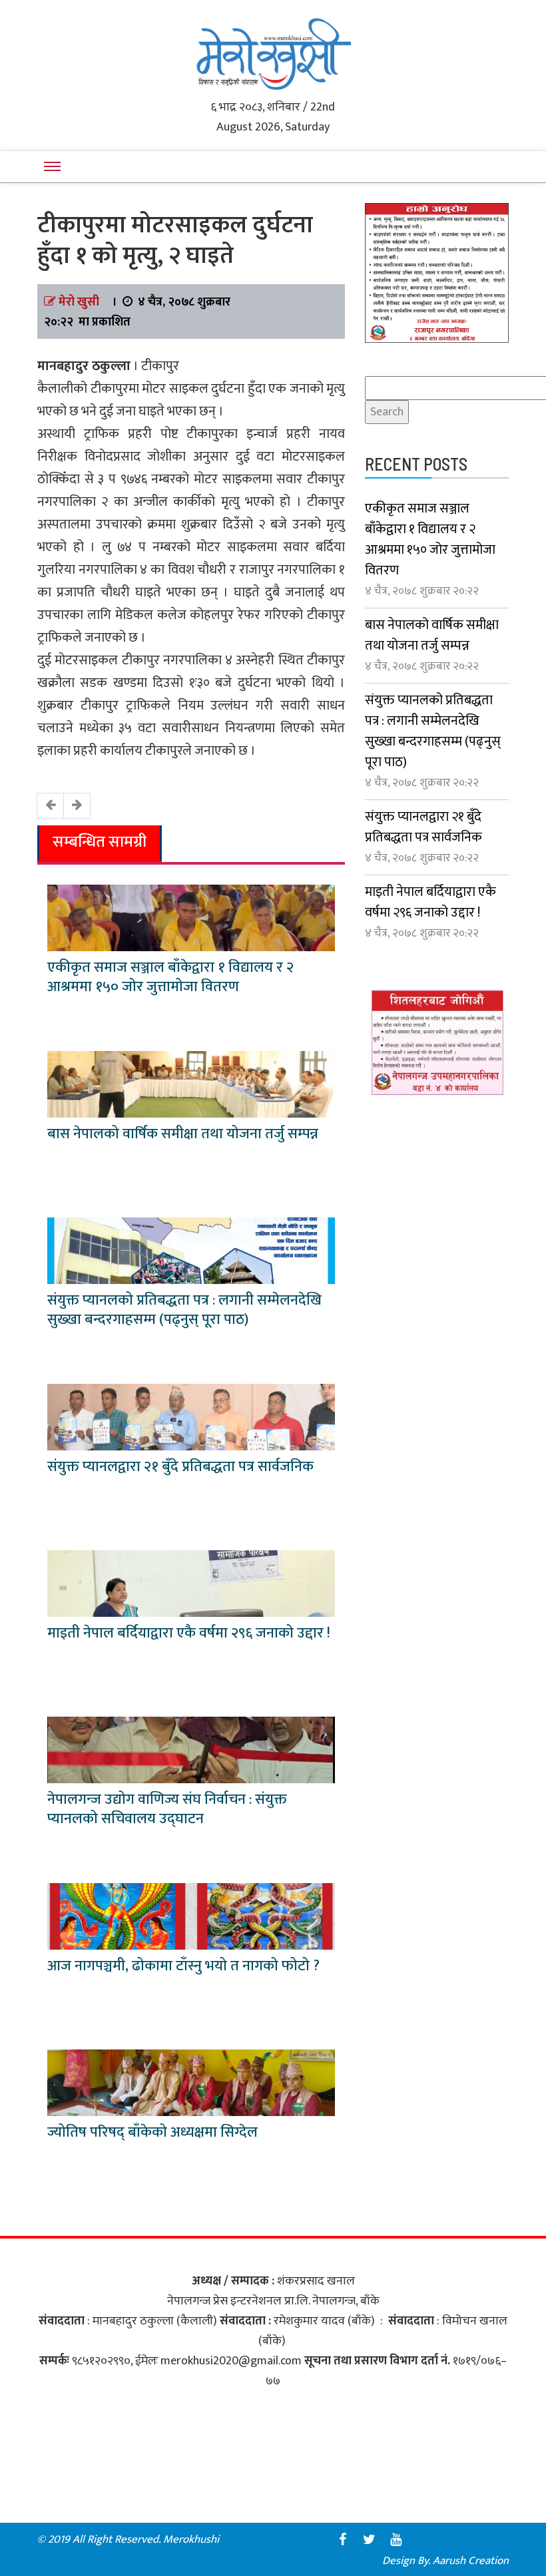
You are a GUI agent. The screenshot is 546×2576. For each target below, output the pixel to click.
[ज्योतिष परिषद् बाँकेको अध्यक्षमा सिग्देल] (191, 2082)
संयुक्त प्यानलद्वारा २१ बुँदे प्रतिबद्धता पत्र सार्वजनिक (180, 1467)
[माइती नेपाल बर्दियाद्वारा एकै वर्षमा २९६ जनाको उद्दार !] (191, 1583)
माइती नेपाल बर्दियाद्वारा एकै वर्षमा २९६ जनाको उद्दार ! (189, 1633)
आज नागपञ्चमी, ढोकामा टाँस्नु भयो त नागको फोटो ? (183, 1966)
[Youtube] (396, 2539)
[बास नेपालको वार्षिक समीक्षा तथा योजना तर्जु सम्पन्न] (191, 1084)
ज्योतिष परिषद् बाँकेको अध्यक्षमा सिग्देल (152, 2132)
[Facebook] (342, 2539)
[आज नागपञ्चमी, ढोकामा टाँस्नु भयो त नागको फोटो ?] (191, 1916)
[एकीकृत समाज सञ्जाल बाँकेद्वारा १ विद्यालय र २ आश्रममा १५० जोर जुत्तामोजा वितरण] (191, 917)
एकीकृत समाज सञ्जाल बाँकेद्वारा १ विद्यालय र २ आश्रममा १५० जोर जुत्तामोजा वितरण (170, 977)
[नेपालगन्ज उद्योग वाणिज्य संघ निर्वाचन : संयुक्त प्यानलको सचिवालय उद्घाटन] (191, 1749)
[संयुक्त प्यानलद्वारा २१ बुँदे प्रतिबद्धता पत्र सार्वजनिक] (191, 1416)
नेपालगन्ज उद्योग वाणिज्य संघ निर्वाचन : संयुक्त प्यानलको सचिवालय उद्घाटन (167, 1809)
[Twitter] (369, 2539)
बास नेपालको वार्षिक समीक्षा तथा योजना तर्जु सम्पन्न (183, 1134)
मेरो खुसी (79, 302)
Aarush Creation (471, 2561)
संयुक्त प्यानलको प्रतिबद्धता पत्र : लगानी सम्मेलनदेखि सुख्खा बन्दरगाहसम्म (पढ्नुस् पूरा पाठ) (184, 1310)
